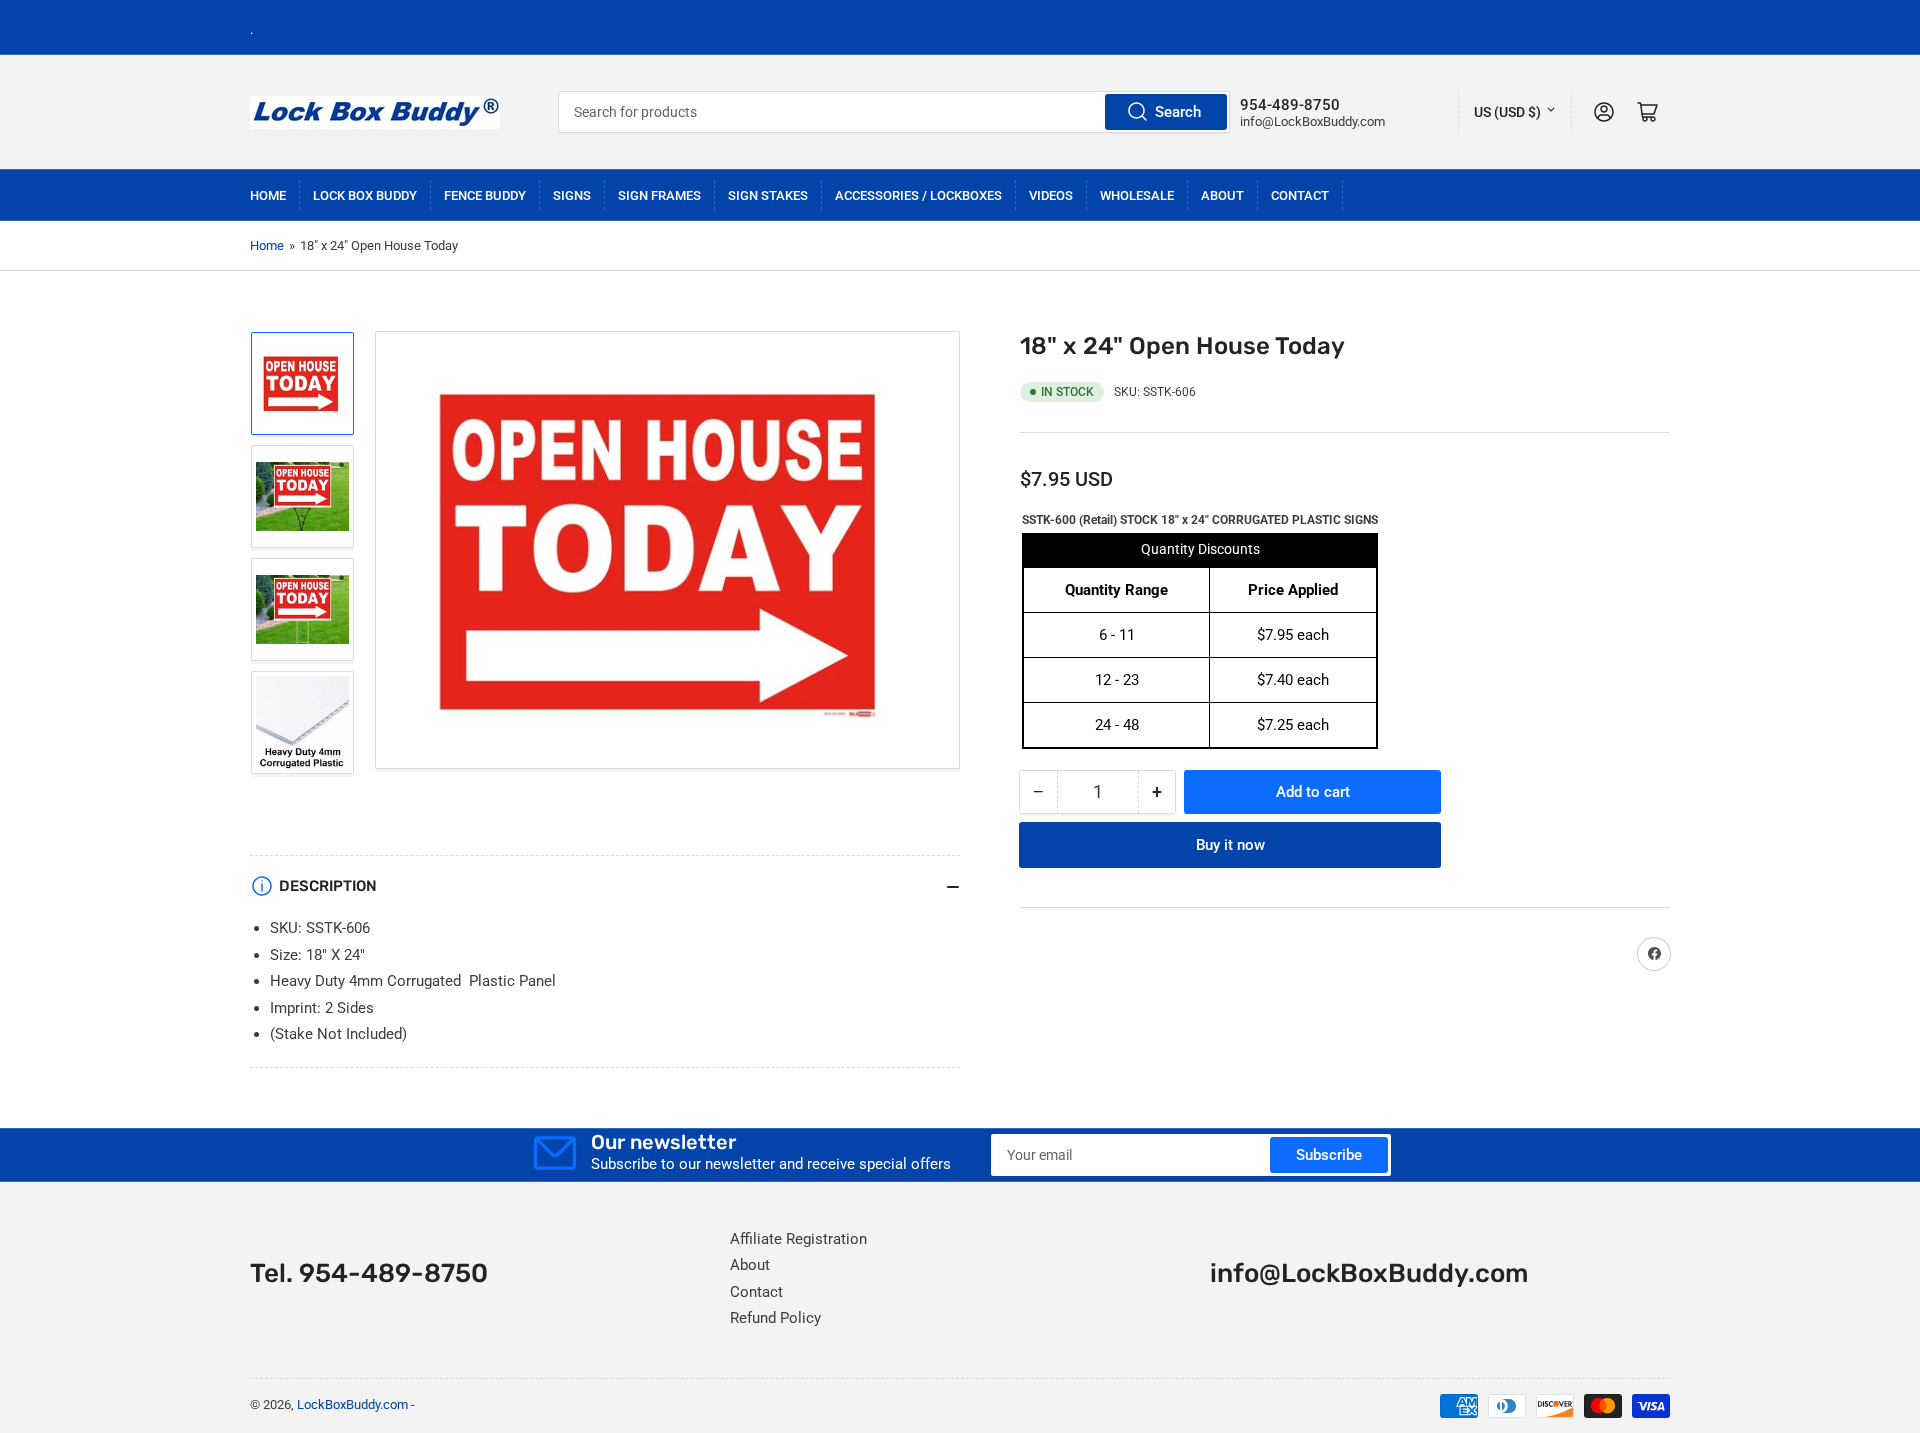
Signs (572, 195)
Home (268, 195)
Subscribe (1329, 1155)
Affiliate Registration (798, 1239)
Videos (1051, 195)
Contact (1300, 195)
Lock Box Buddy (365, 195)
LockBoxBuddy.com (352, 1404)
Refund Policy (775, 1318)
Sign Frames (659, 195)
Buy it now (1230, 845)
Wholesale (1137, 195)
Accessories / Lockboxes (918, 195)
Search (1178, 112)
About (1222, 195)
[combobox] (894, 112)
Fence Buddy (485, 195)
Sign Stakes (768, 195)
